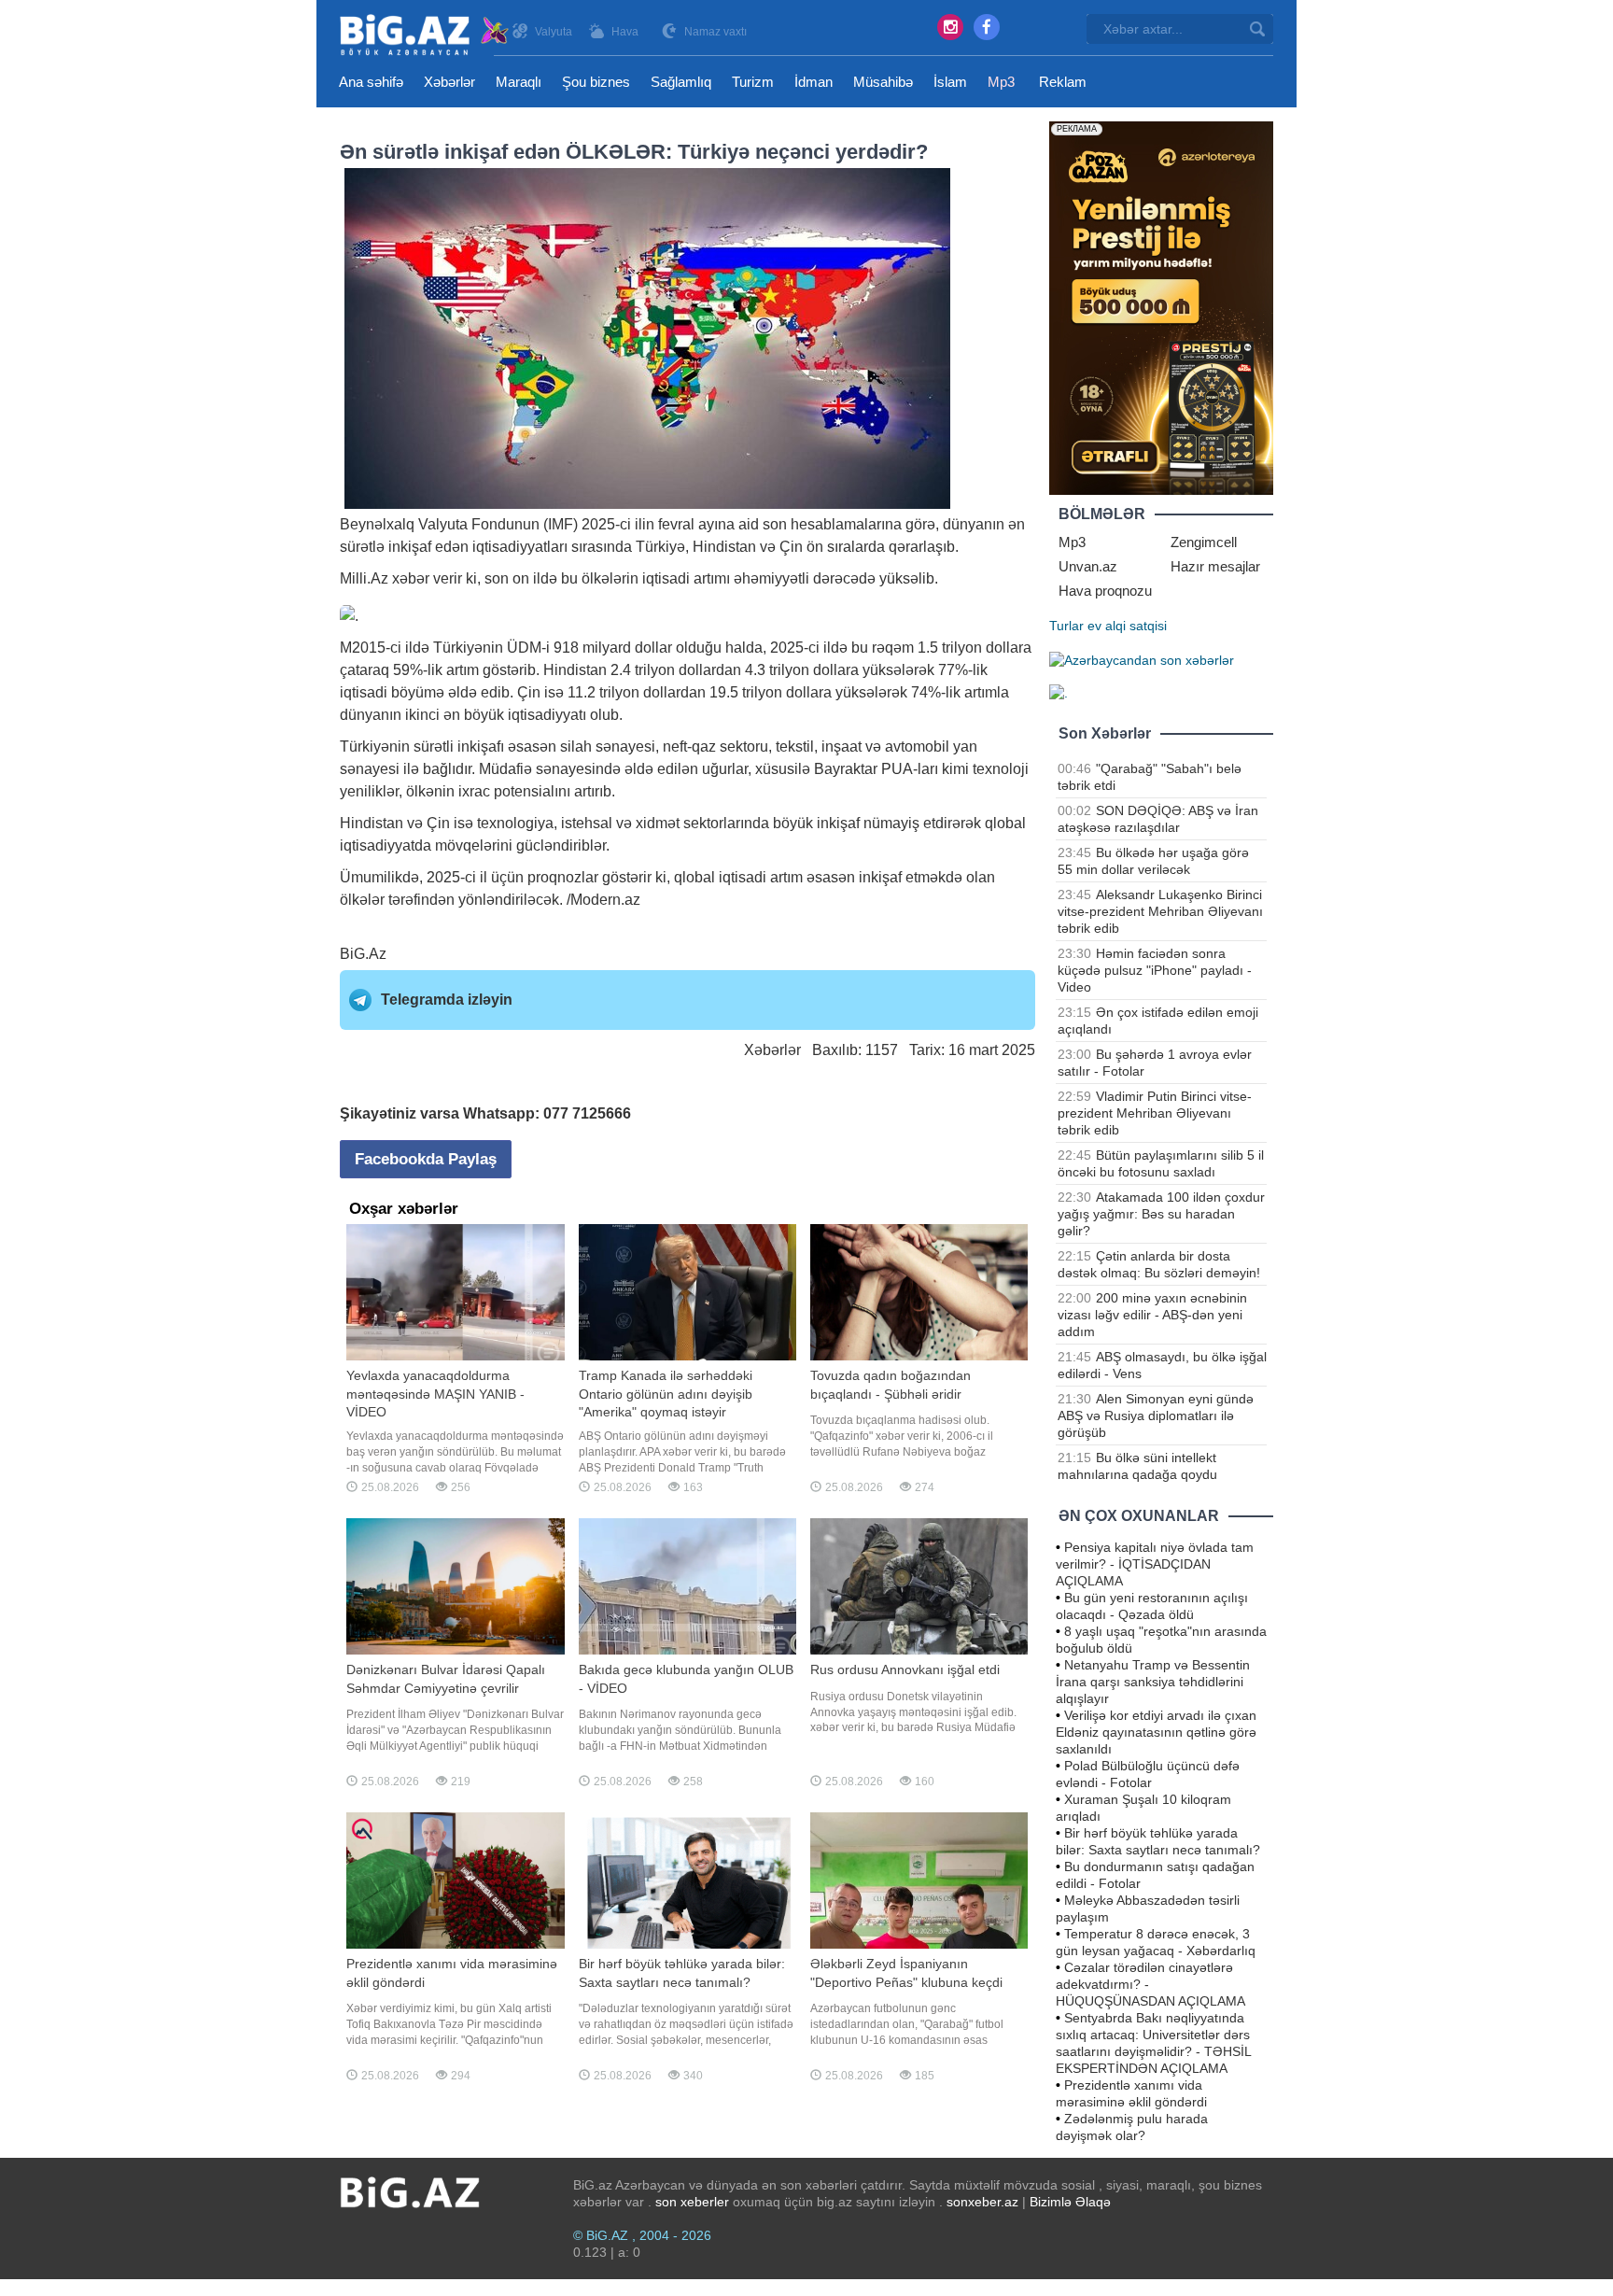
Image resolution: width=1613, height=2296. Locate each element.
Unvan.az (1088, 566)
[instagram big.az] (950, 27)
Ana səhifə (371, 82)
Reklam (1063, 82)
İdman (814, 82)
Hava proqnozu (1105, 591)
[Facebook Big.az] (987, 27)
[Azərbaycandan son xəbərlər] (1142, 659)
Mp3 (1001, 82)
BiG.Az (363, 954)
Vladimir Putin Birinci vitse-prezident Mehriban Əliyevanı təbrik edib (1155, 1113)
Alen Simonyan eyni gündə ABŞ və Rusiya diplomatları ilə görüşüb (1156, 1416)
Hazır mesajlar (1215, 566)
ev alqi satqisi (1127, 626)
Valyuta (554, 32)
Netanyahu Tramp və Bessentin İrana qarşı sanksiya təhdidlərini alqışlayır (1153, 1682)
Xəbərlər (449, 82)
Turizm (753, 82)
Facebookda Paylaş (426, 1159)
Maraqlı (519, 82)
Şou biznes (596, 82)
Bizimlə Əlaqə (1070, 2202)
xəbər (411, 578)
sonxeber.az (982, 2202)
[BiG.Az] (425, 35)
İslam (950, 82)
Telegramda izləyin (447, 1000)
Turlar (1066, 626)
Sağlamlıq (681, 82)
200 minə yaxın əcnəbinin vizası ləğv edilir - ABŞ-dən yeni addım (1152, 1315)
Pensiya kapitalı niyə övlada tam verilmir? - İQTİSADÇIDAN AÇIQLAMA (1155, 1564)
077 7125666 (587, 1113)
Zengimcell (1204, 542)
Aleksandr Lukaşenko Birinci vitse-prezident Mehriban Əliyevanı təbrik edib (1160, 911)
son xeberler (692, 2202)
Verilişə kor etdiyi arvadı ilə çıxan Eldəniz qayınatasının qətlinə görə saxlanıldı (1156, 1732)
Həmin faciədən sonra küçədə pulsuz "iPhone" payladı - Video (1155, 970)
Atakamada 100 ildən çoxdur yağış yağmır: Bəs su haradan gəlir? (1161, 1214)
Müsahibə (883, 82)
